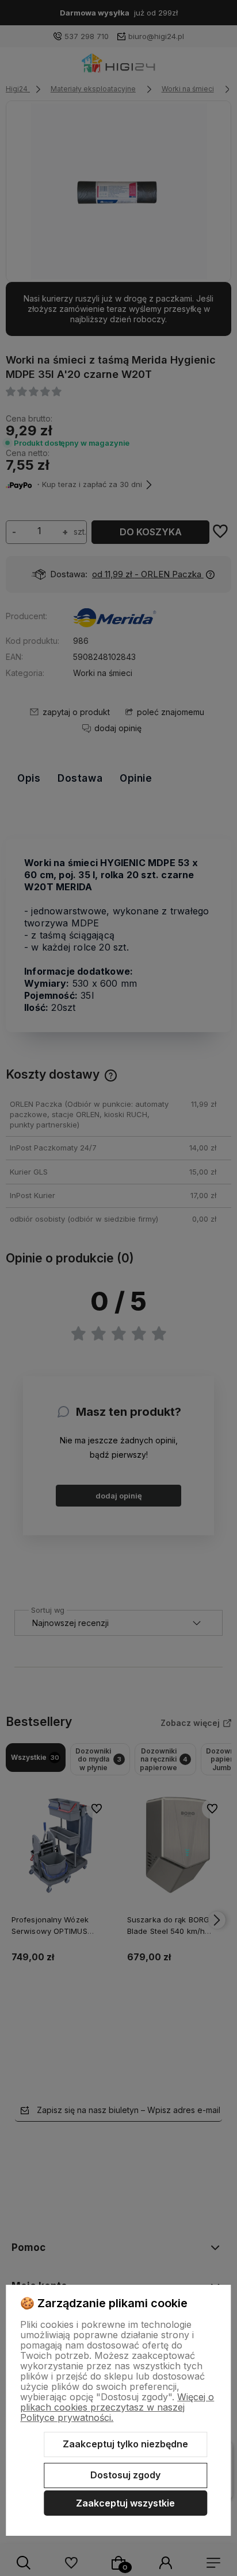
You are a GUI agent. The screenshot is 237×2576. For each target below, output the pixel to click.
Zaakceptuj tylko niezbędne (125, 2444)
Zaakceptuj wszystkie (125, 2503)
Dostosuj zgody (125, 2475)
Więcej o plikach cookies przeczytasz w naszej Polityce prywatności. (117, 2407)
